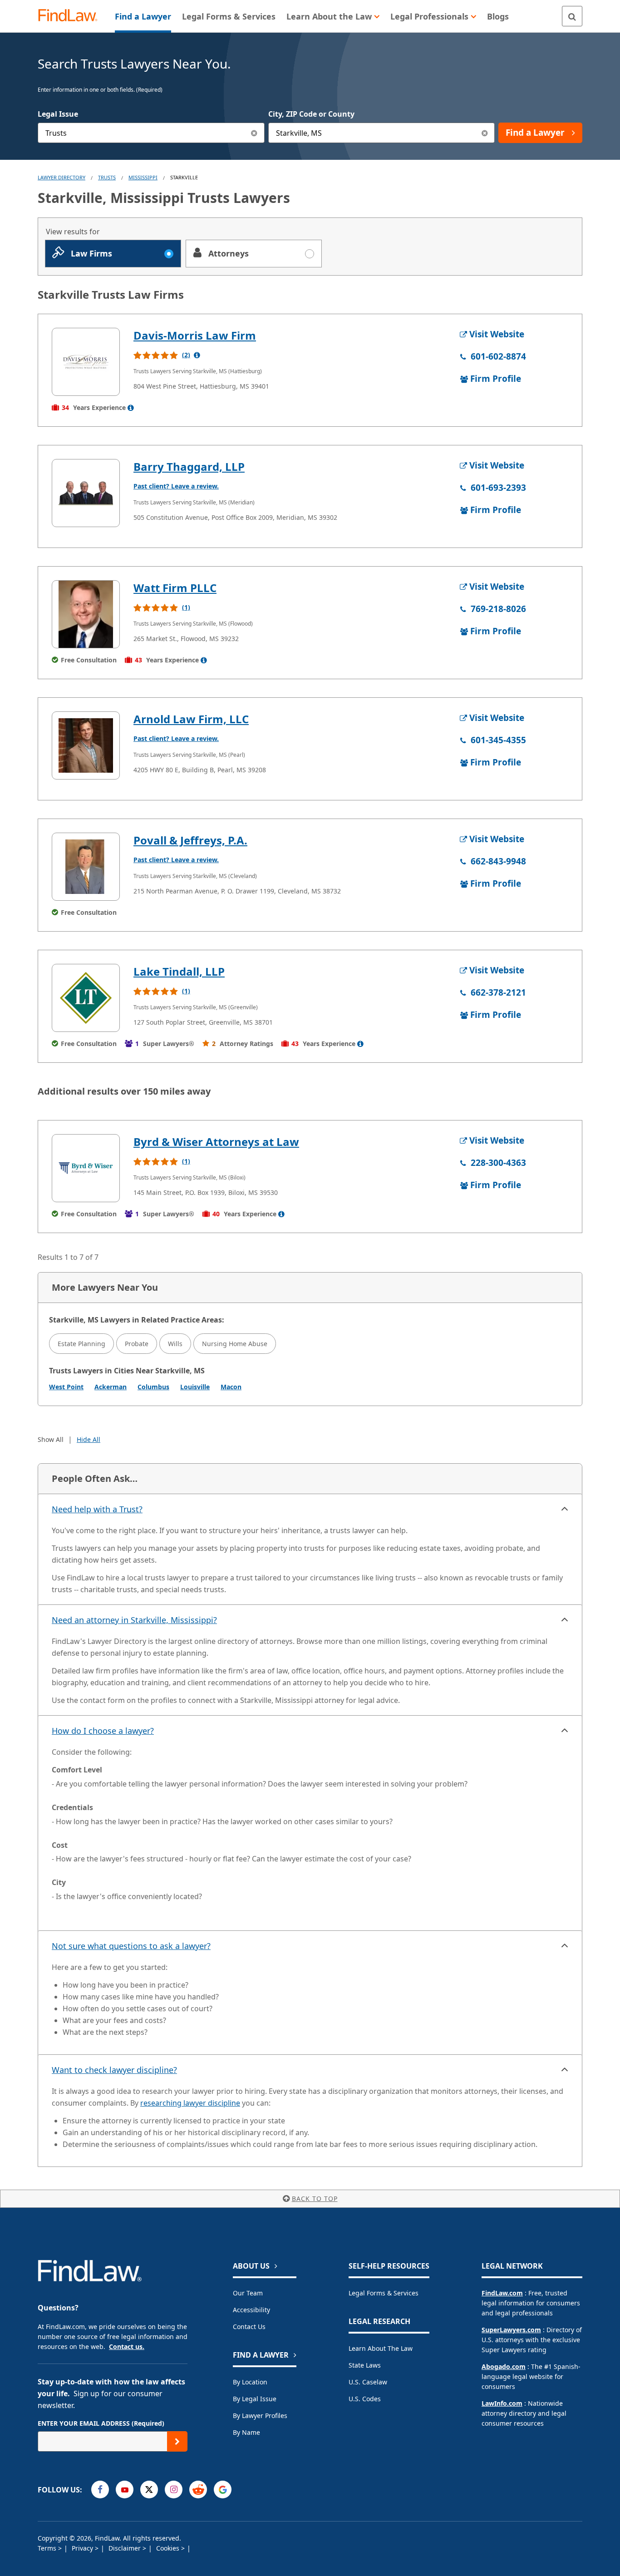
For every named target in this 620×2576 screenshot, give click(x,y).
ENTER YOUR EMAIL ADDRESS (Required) (101, 2423)
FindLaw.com (502, 2293)
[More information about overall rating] (197, 355)
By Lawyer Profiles (260, 2416)
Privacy (83, 2548)
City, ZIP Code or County (311, 114)
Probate (137, 1344)
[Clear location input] (485, 133)
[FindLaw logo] (71, 16)
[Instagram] (174, 2490)
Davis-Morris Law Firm (195, 335)
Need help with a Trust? (97, 1509)
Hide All (89, 1439)
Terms (48, 2548)
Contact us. (127, 2347)
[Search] (572, 16)
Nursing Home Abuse (235, 1344)
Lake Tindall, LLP (179, 971)
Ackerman (111, 1387)
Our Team (248, 2293)
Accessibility (251, 2310)
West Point (66, 1387)
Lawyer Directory (62, 177)
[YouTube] (125, 2490)
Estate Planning (81, 1344)
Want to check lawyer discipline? (114, 2070)
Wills (175, 1344)
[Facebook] (100, 2490)
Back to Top (315, 2198)
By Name (246, 2432)
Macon (231, 1387)
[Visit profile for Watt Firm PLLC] (86, 614)
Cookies (169, 2548)
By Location (250, 2382)
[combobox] (151, 133)
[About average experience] (131, 408)
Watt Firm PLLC (175, 588)
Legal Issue (58, 114)
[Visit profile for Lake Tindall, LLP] (86, 998)
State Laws (365, 2365)
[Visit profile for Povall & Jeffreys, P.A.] (86, 867)
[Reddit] (198, 2490)
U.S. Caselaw (368, 2382)
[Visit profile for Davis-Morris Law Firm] (86, 362)
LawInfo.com (502, 2403)
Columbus (153, 1387)
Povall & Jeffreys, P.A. (190, 840)
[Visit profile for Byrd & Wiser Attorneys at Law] (86, 1168)
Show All (51, 1439)
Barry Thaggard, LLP (189, 466)
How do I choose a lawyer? (103, 1731)
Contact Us (249, 2327)
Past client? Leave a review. (176, 486)
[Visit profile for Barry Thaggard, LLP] (86, 493)
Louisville (195, 1387)
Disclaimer (125, 2548)
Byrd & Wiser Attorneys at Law (216, 1142)
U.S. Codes (365, 2399)
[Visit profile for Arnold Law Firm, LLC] (86, 745)
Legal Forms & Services (384, 2293)
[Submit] (177, 2441)
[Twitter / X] (149, 2490)
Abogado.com (504, 2366)
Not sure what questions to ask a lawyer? (131, 1946)
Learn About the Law (381, 2348)
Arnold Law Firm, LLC (191, 719)
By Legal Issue (255, 2399)
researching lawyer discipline (190, 2103)
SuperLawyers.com (511, 2330)
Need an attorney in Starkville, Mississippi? (134, 1620)
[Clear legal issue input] (254, 133)
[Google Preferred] (223, 2490)
